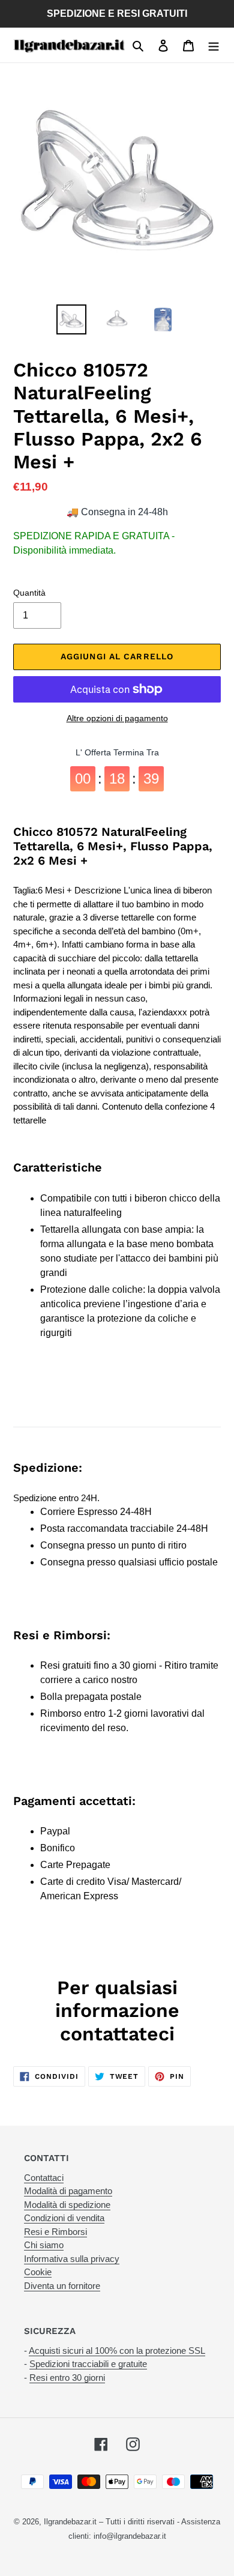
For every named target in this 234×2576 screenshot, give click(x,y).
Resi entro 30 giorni (67, 2378)
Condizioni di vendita (64, 2218)
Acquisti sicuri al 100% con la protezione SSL (117, 2351)
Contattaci (44, 2178)
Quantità (29, 593)
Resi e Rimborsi (55, 2232)
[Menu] (214, 45)
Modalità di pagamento (68, 2191)
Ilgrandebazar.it (70, 2522)
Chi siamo (44, 2245)
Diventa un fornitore (62, 2286)
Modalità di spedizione (67, 2205)
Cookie (38, 2272)
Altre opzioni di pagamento (117, 718)
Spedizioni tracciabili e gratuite (88, 2364)
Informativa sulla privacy (72, 2259)
